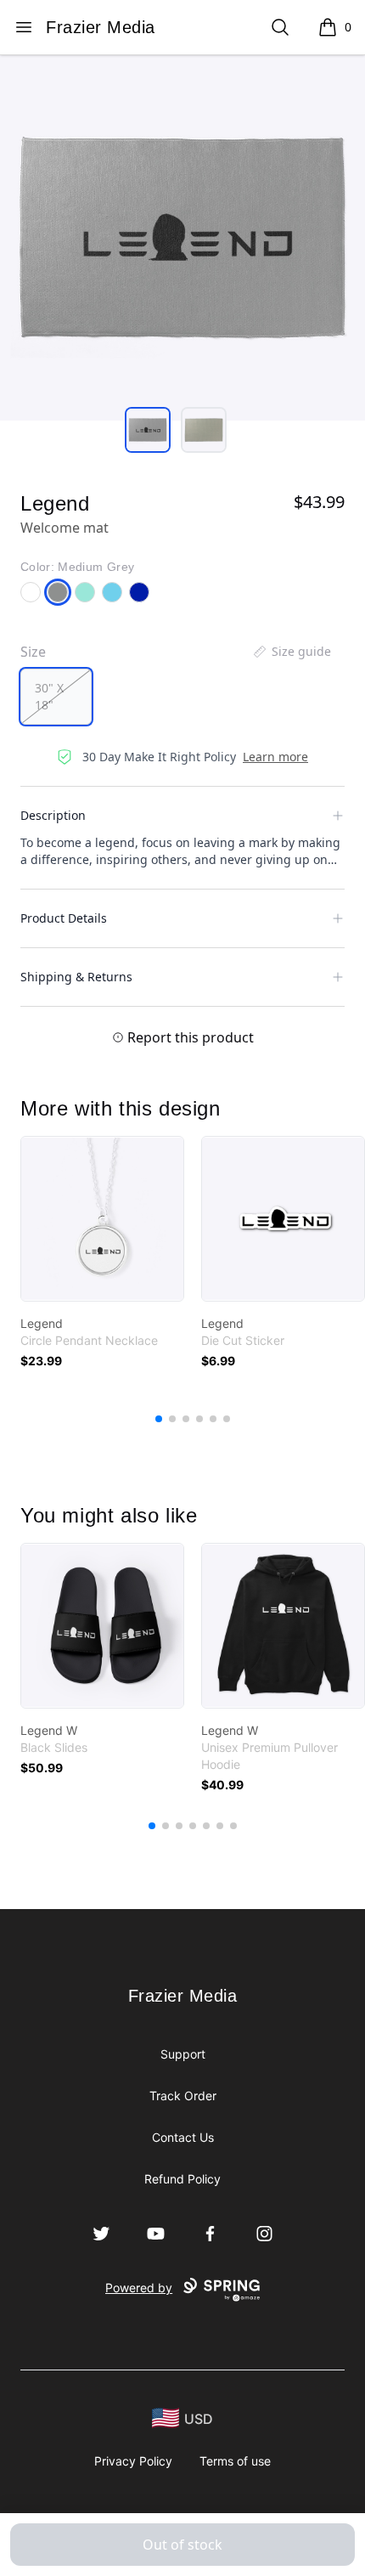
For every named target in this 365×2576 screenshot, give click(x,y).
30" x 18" (49, 696)
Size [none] (33, 652)
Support (183, 2054)
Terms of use (235, 2461)
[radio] (56, 697)
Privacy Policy (133, 2461)
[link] (102, 1219)
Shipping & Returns (76, 977)
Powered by (139, 2288)
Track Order (183, 2096)
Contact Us (183, 2137)
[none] (291, 652)
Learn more (275, 757)
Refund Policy (182, 2179)
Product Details (64, 918)
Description (53, 815)
